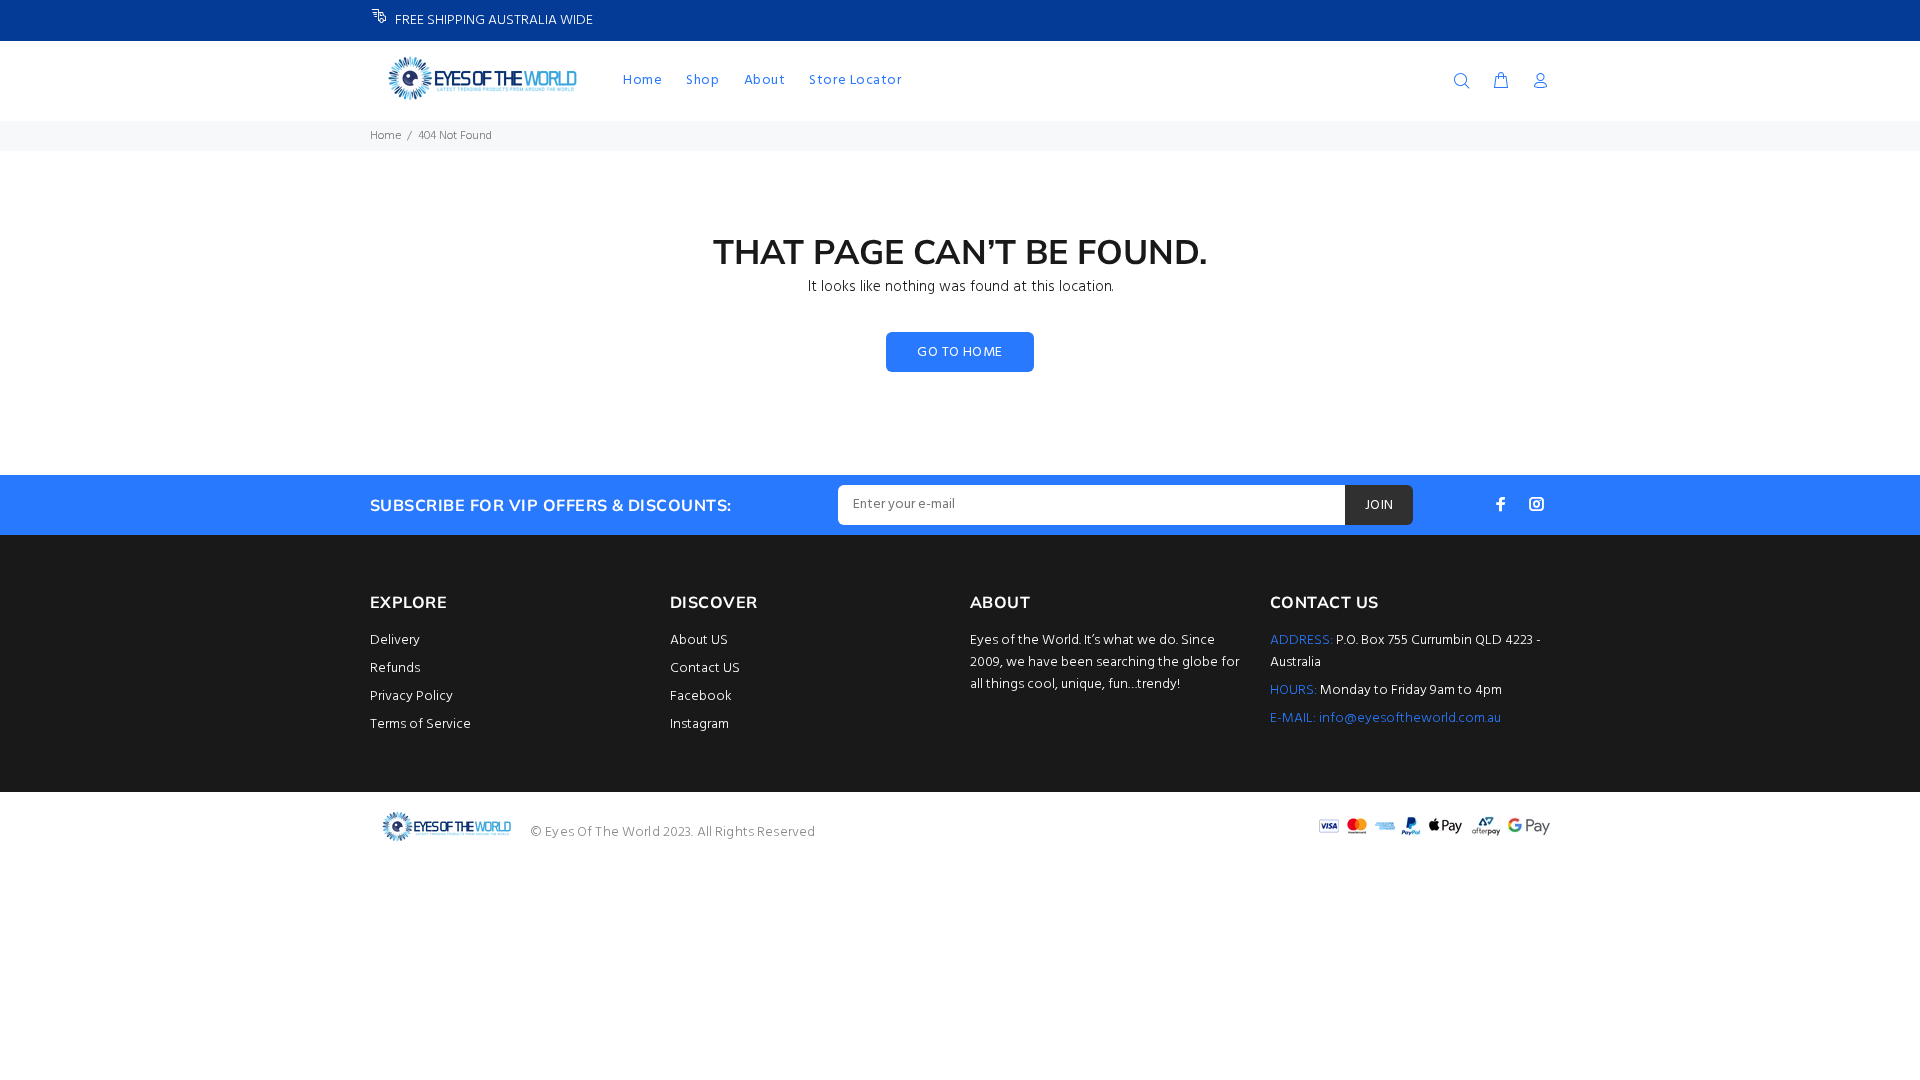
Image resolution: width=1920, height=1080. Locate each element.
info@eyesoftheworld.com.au (1410, 718)
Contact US (705, 668)
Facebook (701, 696)
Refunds (395, 668)
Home (385, 136)
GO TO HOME (959, 352)
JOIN (1379, 505)
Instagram (699, 724)
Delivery (395, 640)
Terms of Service (420, 724)
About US (699, 640)
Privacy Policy (411, 696)
